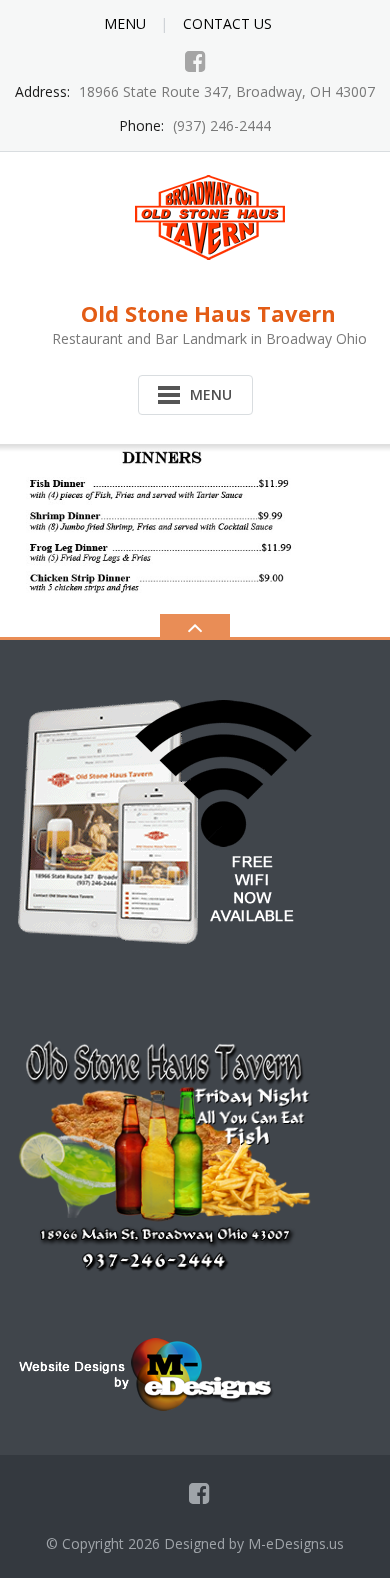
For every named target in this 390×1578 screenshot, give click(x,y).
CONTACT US (227, 23)
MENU (125, 23)
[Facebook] (195, 61)
